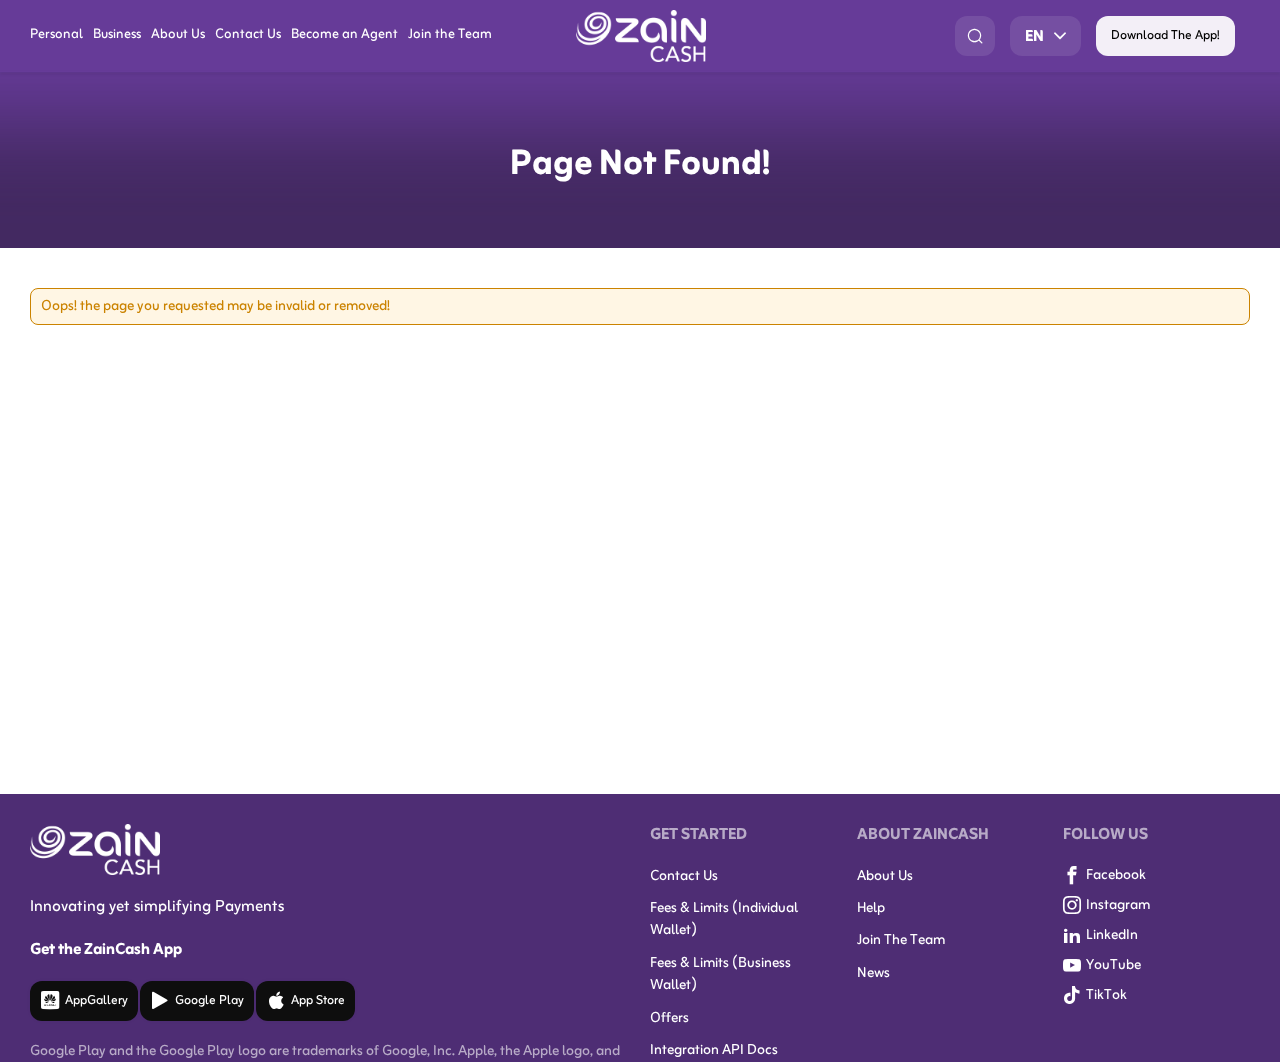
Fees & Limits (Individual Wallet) (724, 919)
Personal (56, 35)
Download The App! (1165, 36)
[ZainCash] (641, 36)
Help (871, 908)
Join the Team (450, 35)
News (873, 973)
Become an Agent (344, 35)
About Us (178, 35)
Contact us (684, 876)
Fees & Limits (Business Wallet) (720, 974)
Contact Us (248, 35)
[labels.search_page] (975, 36)
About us (885, 876)
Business (117, 35)
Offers (669, 1018)
